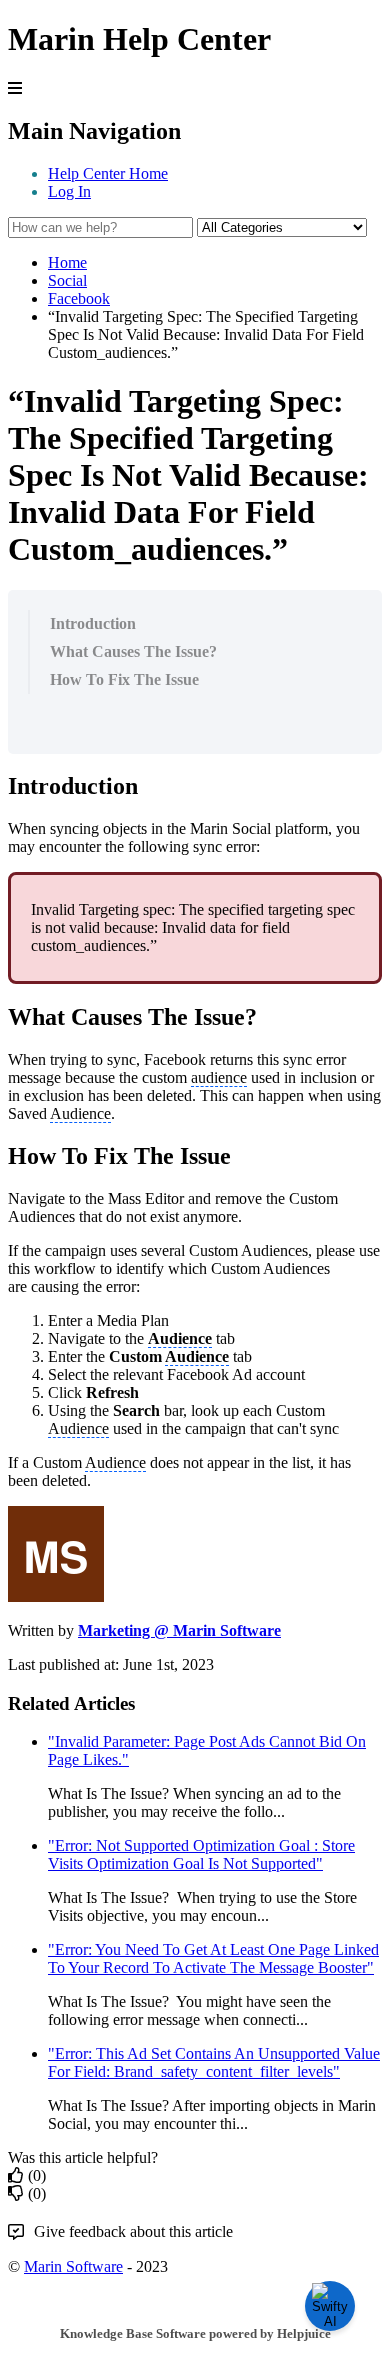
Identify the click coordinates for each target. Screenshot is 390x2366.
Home (67, 262)
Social (67, 280)
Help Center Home (108, 173)
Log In (69, 191)
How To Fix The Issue (124, 679)
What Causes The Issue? (133, 651)
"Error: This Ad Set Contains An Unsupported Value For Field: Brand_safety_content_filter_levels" (214, 2062)
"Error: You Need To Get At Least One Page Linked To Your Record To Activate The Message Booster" (213, 1958)
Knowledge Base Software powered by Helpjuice (195, 2333)
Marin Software (73, 2266)
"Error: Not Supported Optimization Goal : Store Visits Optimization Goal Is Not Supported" (201, 1854)
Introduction (93, 623)
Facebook (79, 298)
